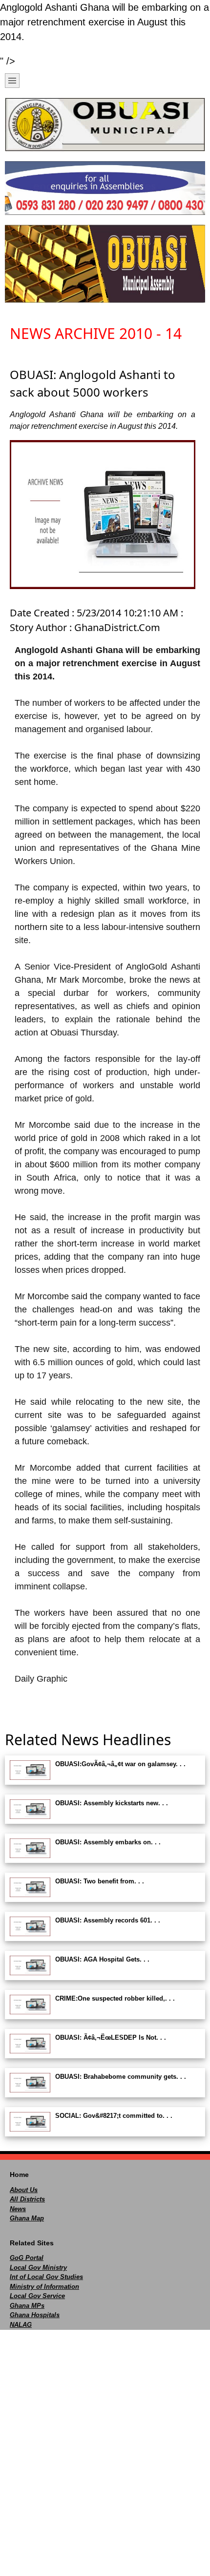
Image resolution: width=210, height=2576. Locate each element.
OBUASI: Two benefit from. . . (100, 1881)
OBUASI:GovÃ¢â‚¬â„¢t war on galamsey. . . (120, 1764)
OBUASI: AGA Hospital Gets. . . (102, 1959)
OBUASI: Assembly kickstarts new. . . (112, 1803)
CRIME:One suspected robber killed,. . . (115, 1998)
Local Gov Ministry (38, 2268)
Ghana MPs (27, 2306)
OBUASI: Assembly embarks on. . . (108, 1842)
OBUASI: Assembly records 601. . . (108, 1920)
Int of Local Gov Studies (46, 2277)
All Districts (27, 2199)
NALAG (21, 2325)
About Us (24, 2190)
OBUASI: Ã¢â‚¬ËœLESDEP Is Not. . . (111, 2038)
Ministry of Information (44, 2287)
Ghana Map (27, 2218)
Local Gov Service (37, 2296)
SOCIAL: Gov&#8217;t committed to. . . (114, 2116)
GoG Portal (27, 2258)
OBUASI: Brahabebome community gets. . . (121, 2077)
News (18, 2209)
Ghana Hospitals (35, 2315)
